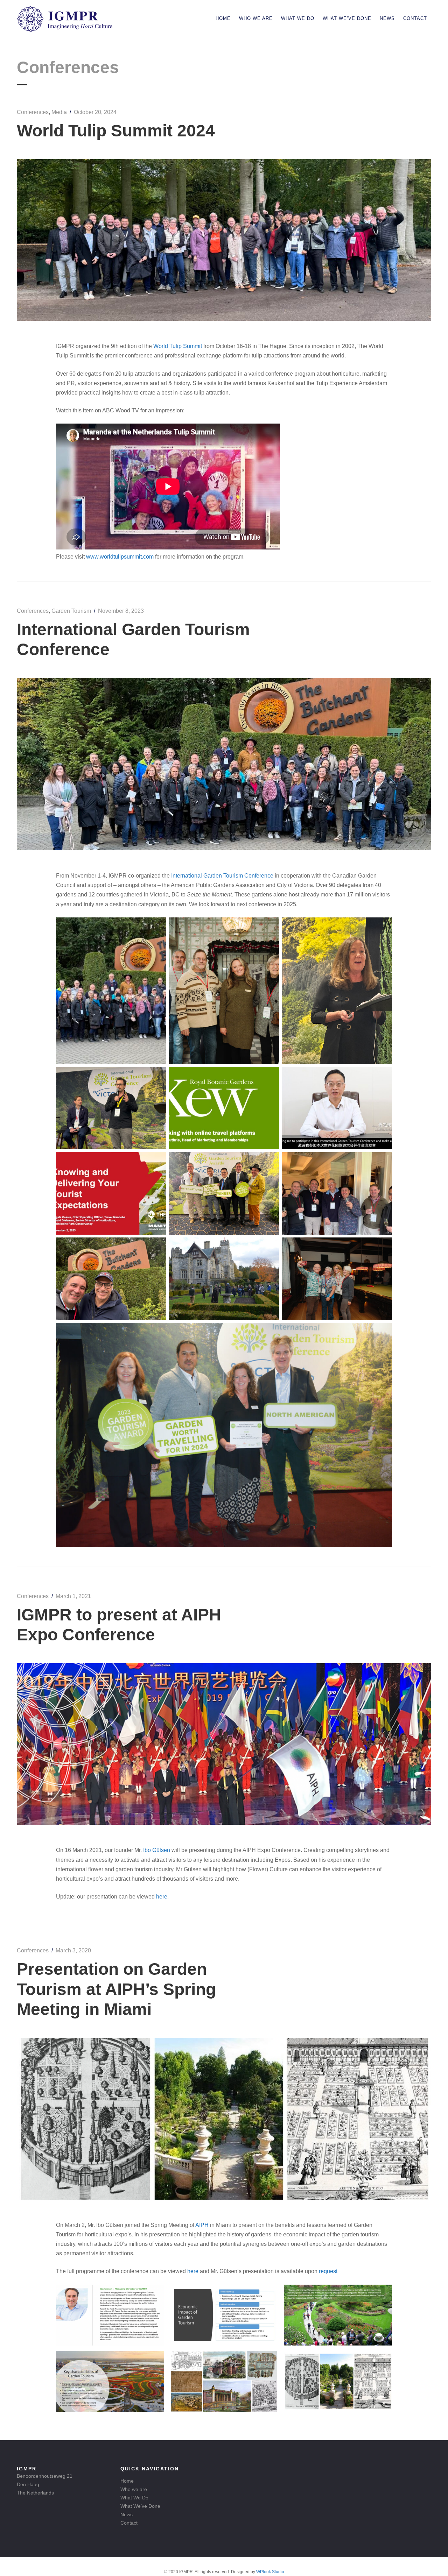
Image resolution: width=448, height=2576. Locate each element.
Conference (259, 876)
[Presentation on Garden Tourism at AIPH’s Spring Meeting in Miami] (224, 2198)
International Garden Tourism (208, 876)
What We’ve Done (347, 18)
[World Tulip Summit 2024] (224, 319)
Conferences (33, 112)
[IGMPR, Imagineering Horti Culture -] (65, 30)
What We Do (298, 18)
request (328, 2271)
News (387, 18)
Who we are (256, 18)
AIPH (202, 2225)
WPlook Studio (270, 2572)
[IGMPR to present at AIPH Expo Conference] (224, 1823)
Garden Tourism (71, 611)
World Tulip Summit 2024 (116, 131)
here (162, 1897)
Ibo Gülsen (157, 1850)
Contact (415, 18)
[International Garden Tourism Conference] (224, 848)
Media (59, 112)
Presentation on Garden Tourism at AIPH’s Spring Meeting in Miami (116, 1989)
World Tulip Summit (178, 346)
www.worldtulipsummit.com (121, 557)
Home (223, 18)
